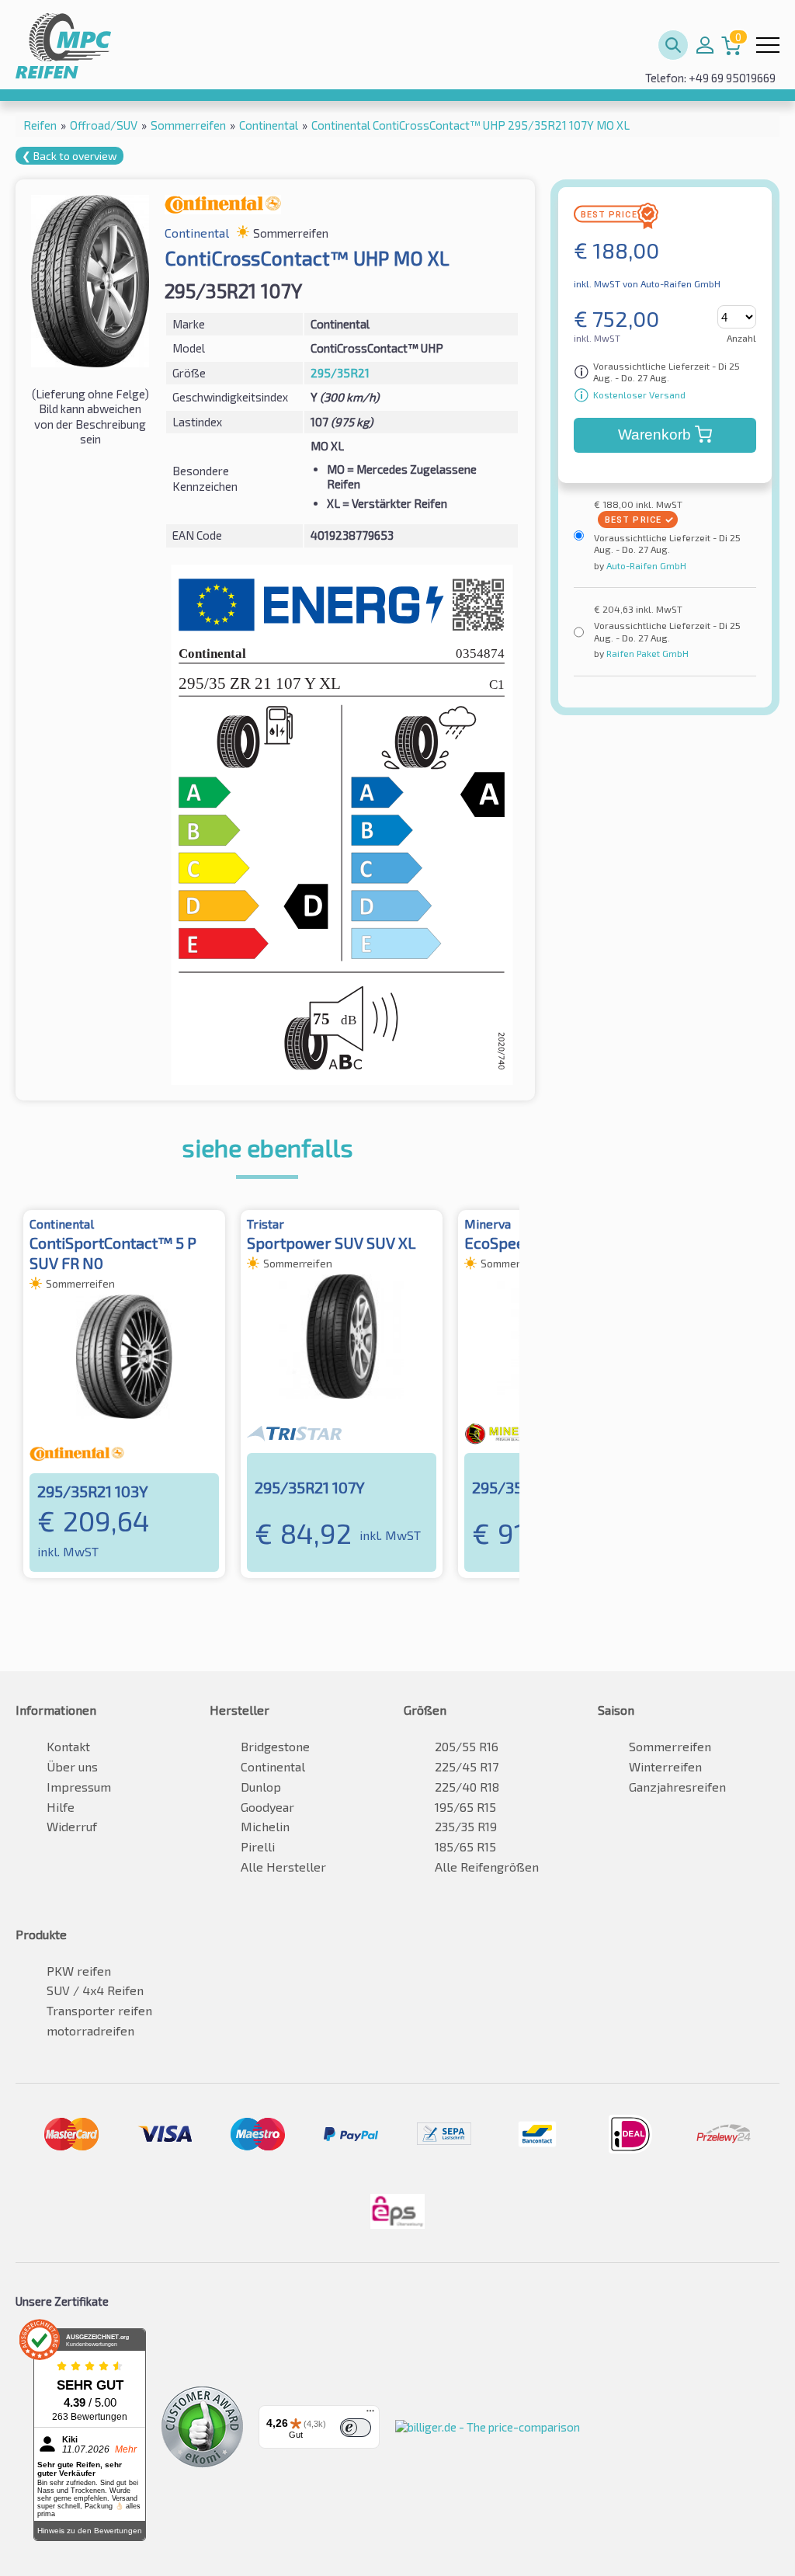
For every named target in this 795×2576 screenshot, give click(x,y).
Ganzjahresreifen (677, 1787)
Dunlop (261, 1787)
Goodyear (267, 1807)
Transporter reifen (99, 2010)
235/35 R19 (466, 1826)
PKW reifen (79, 1971)
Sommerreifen (670, 1746)
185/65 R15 (465, 1846)
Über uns (72, 1766)
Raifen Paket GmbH (646, 653)
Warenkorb (654, 435)
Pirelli (258, 1846)
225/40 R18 (467, 1787)
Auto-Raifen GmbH (645, 565)
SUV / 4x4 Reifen (95, 1990)
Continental (273, 1766)
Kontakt (68, 1746)
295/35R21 (340, 373)
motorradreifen (90, 2030)
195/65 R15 (465, 1807)
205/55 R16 (467, 1746)
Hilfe (61, 1807)
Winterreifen (665, 1766)
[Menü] (370, 2414)
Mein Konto (705, 45)
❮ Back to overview (69, 156)
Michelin (265, 1826)
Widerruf (72, 1826)
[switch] (356, 2428)
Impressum (79, 1787)
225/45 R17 (467, 1766)
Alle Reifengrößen (487, 1867)
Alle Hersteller (283, 1867)
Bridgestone (275, 1746)
